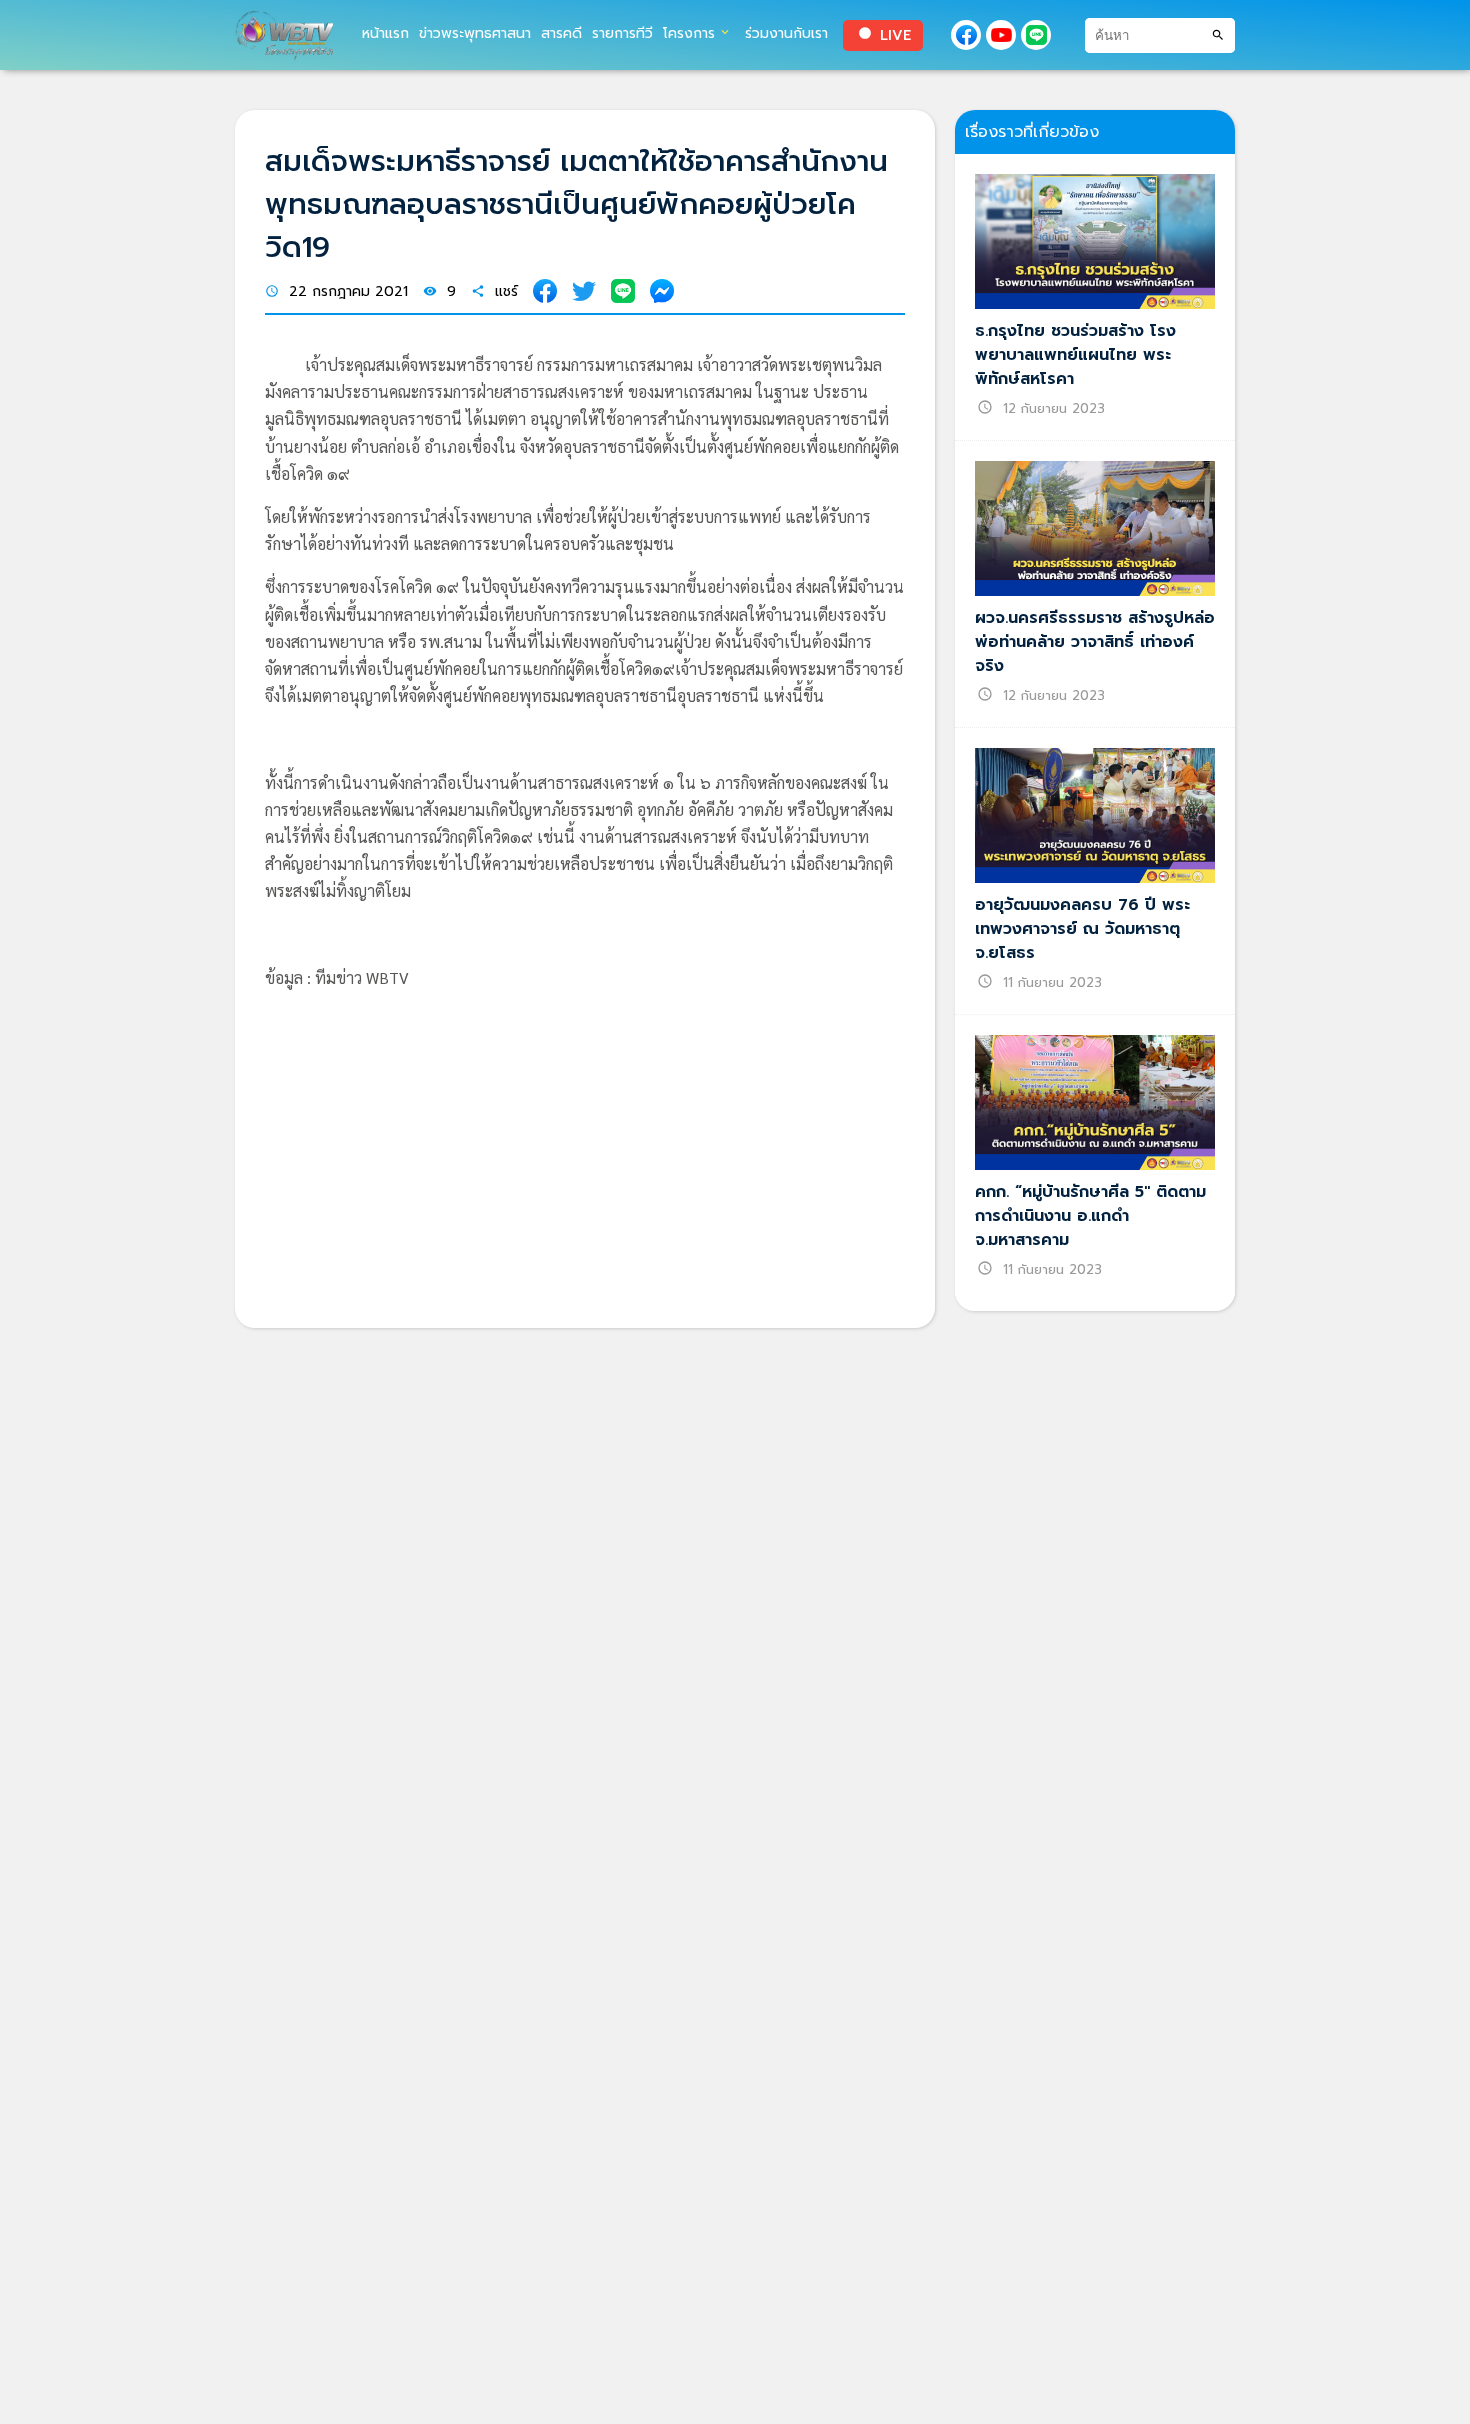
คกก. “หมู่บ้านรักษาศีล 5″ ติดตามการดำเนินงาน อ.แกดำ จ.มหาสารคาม (1090, 1216)
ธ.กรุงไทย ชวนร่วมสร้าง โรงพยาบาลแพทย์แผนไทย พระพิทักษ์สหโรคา (1075, 355)
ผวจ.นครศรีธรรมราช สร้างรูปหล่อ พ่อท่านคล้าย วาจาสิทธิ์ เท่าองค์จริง (1095, 642)
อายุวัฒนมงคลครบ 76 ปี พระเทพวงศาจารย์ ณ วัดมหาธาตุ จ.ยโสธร (1082, 929)
